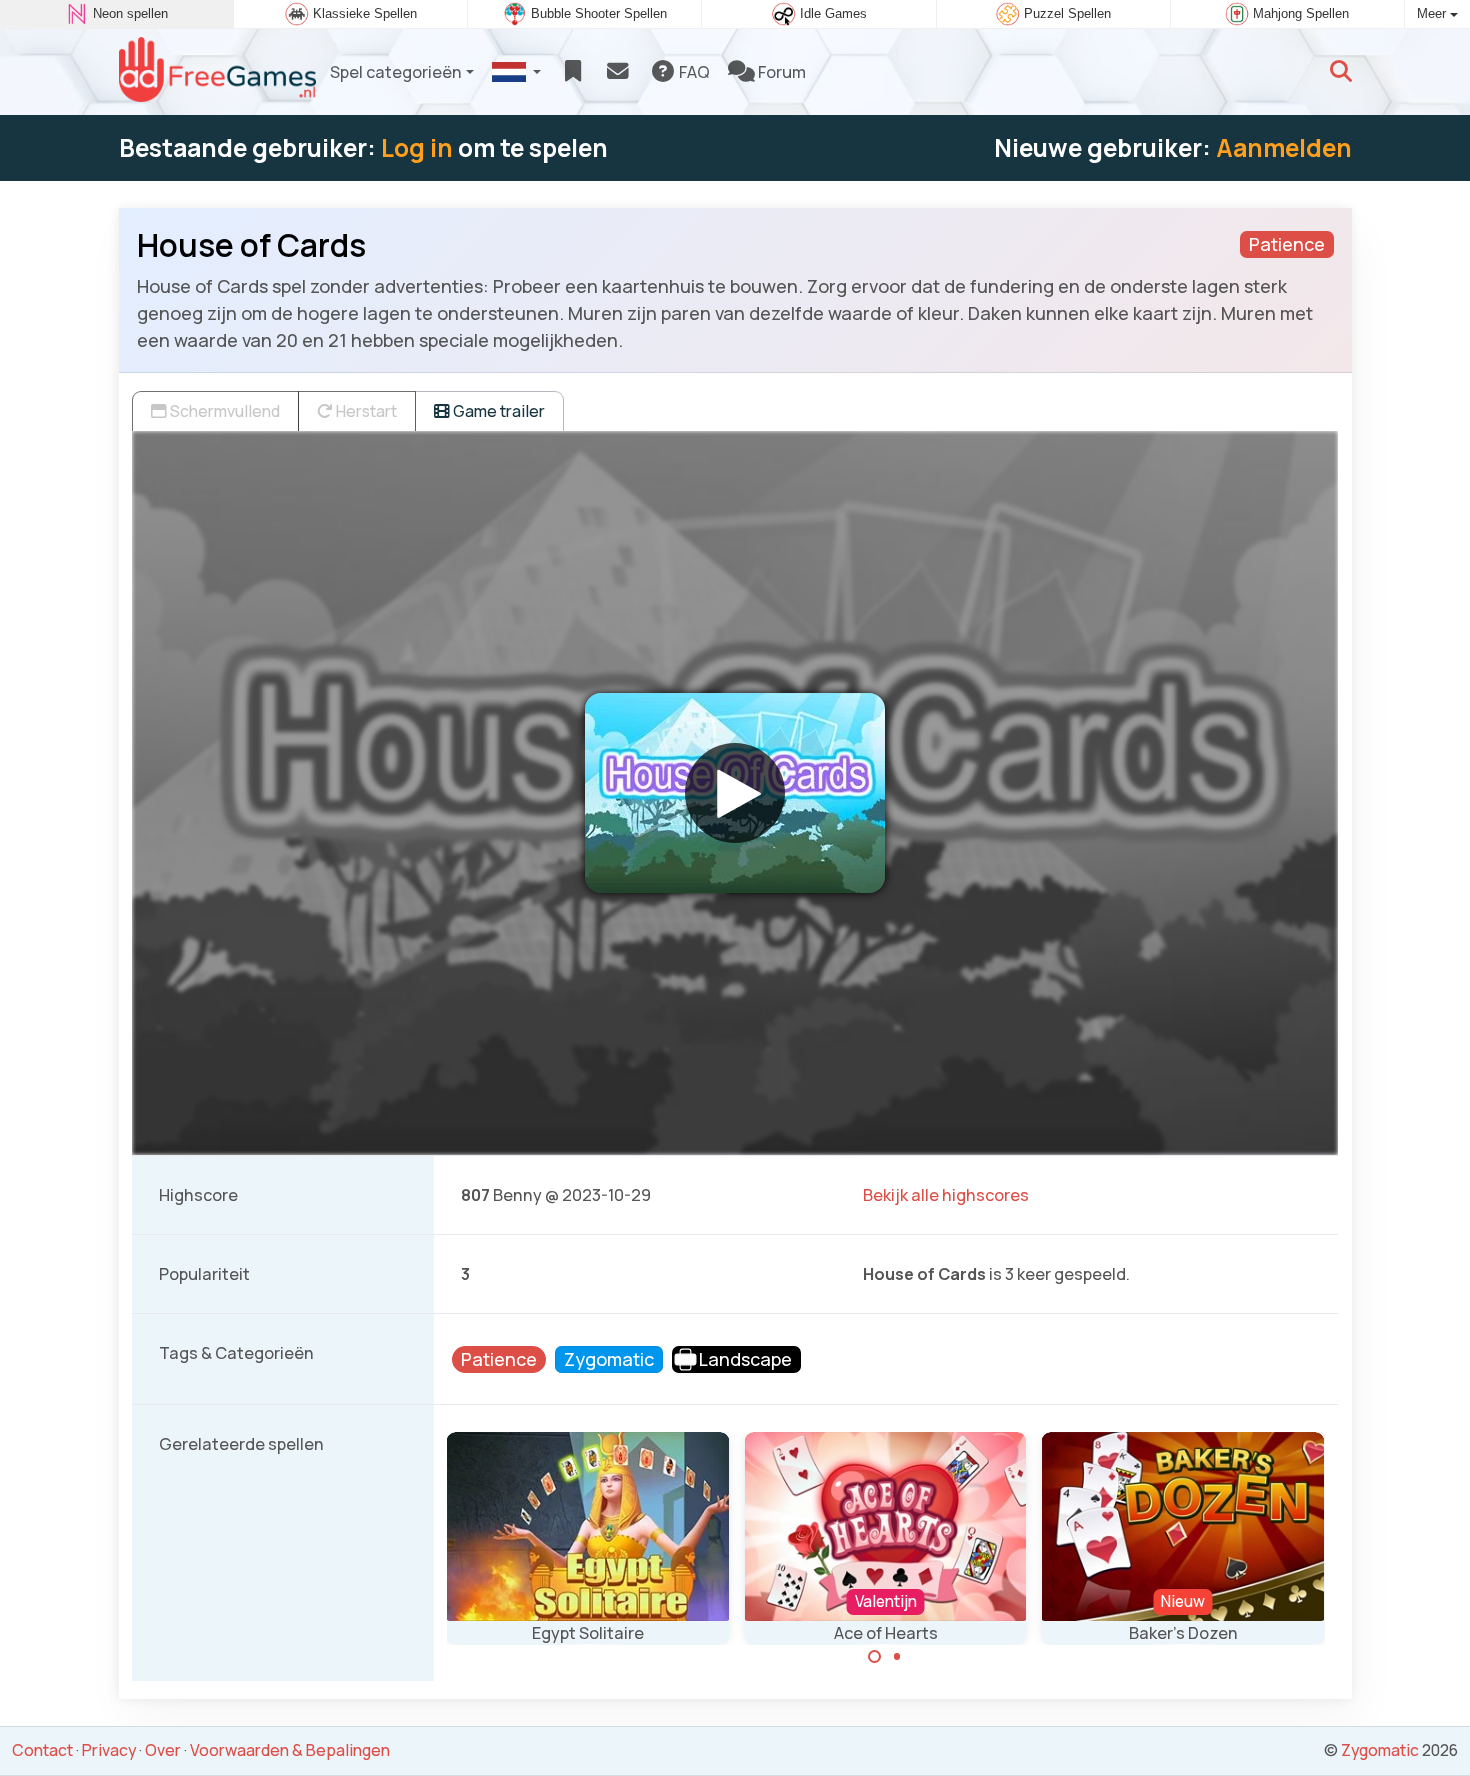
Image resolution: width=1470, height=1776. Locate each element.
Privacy (109, 1750)
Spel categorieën (396, 72)
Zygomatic (1380, 1750)
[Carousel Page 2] (897, 1657)
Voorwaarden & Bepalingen (290, 1750)
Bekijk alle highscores (946, 1195)
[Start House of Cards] (735, 793)
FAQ (693, 72)
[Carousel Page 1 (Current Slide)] (875, 1657)
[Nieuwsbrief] (617, 72)
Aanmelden (1284, 147)
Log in (417, 147)
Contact (42, 1750)
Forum (780, 72)
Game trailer (497, 411)
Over (163, 1750)
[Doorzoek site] (1341, 72)
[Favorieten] (572, 72)
